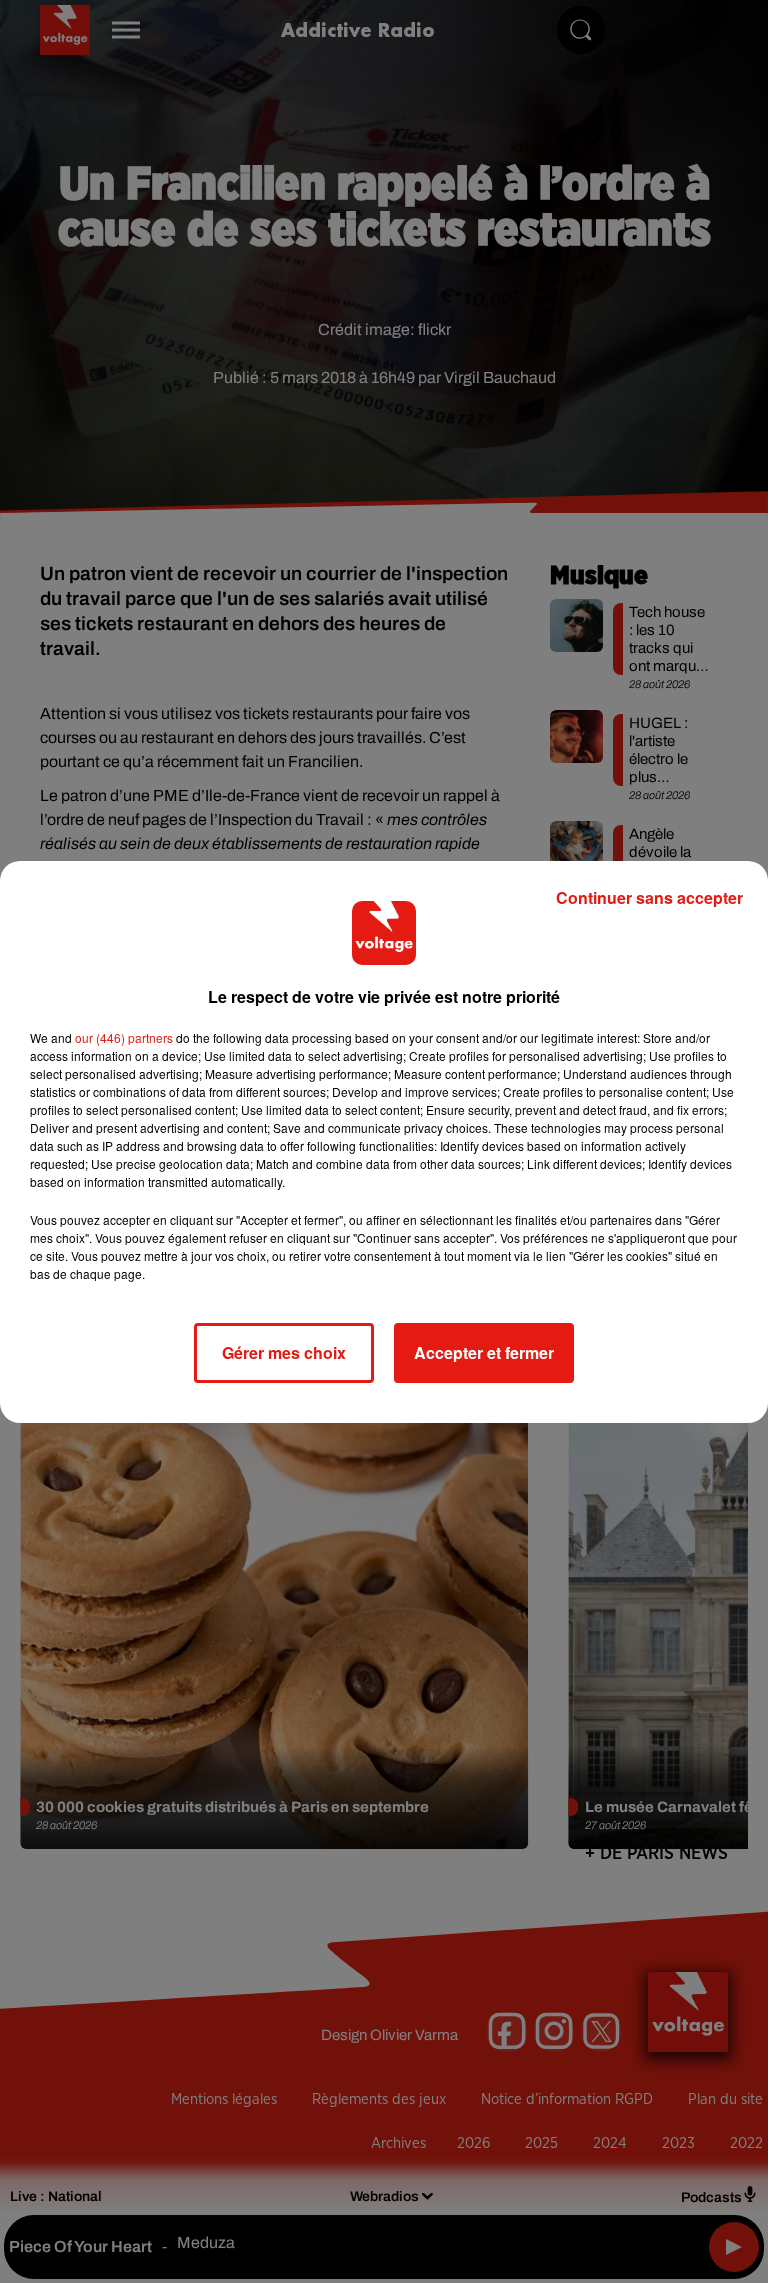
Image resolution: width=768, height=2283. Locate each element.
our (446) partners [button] (124, 1037)
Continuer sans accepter (649, 897)
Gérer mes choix (284, 1352)
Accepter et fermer (484, 1352)
